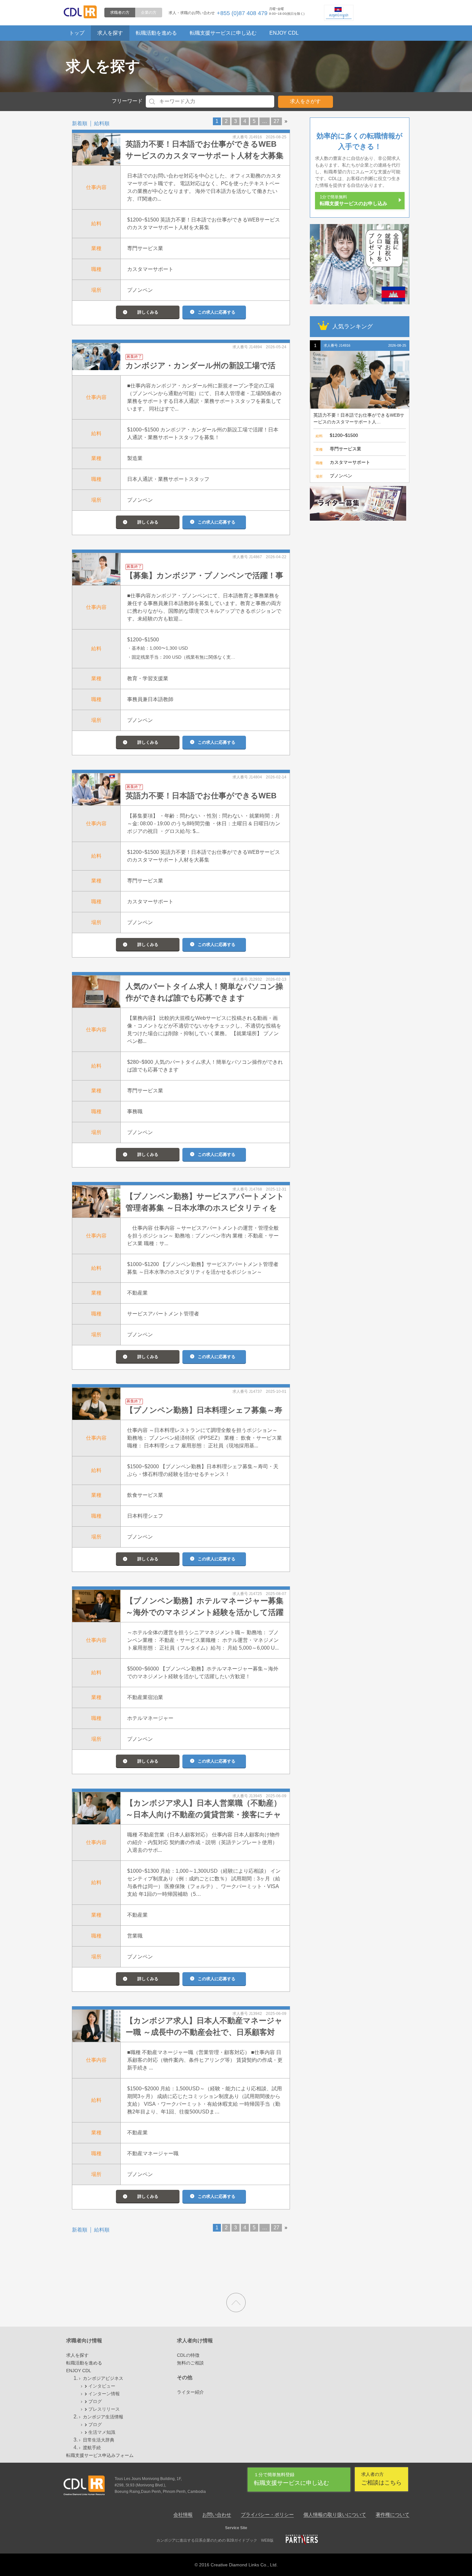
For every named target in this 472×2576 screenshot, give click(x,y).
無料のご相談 (190, 2363)
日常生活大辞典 (99, 2440)
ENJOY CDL (284, 33)
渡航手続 (92, 2448)
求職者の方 (120, 13)
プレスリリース (104, 2409)
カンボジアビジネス (103, 2378)
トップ (77, 33)
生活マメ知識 (102, 2432)
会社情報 (183, 2515)
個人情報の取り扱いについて (335, 2515)
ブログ (95, 2401)
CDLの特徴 (188, 2355)
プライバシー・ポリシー (267, 2515)
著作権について (393, 2515)
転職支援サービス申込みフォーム (100, 2455)
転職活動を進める (156, 33)
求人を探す (110, 33)
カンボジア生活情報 (103, 2417)
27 (276, 121)
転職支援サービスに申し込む (223, 33)
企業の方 (149, 13)
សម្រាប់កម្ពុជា (339, 15)
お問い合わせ (217, 2515)
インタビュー (102, 2386)
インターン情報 (104, 2394)
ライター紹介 (190, 2392)
